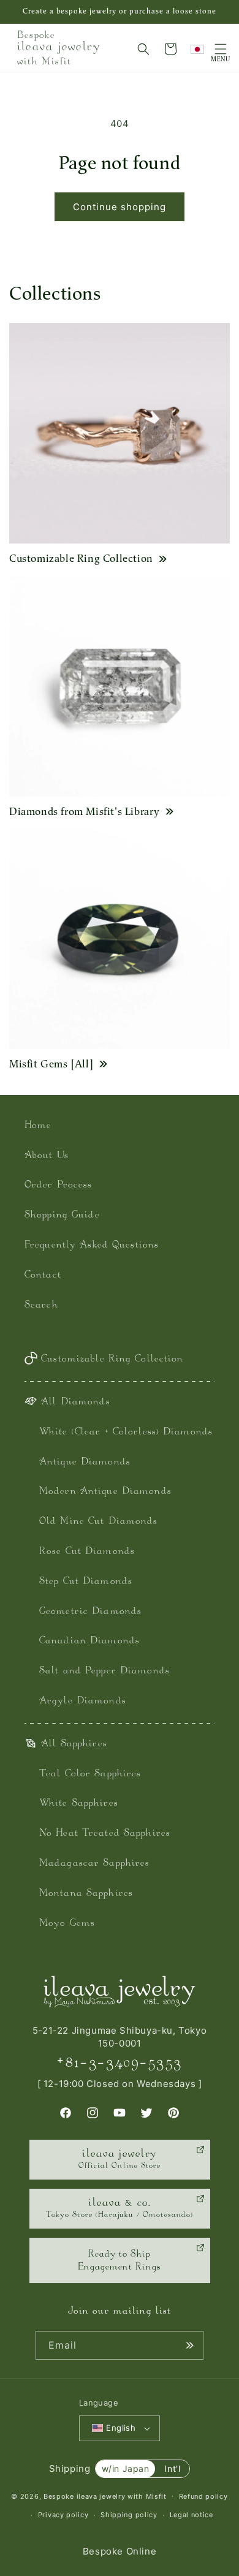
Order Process (59, 1185)
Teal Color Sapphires (90, 1774)
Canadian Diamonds (89, 1641)
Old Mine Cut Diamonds (99, 1522)
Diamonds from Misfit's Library (85, 811)
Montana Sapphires (86, 1894)
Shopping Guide (62, 1215)
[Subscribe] (189, 2345)
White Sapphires (79, 1804)
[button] (143, 49)
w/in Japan (126, 2468)
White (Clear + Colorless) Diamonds (126, 1432)
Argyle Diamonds (83, 1701)
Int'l (172, 2468)
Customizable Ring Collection (81, 558)
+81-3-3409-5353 (120, 2063)
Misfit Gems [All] (51, 1064)
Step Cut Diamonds (86, 1582)
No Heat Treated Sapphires (105, 1834)
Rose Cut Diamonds (87, 1552)
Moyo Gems (67, 1924)
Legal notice (192, 2515)
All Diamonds (75, 1402)
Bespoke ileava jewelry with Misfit (105, 2496)
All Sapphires (74, 1744)
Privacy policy (63, 2515)
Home (38, 1126)
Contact (43, 1275)
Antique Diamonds (85, 1462)
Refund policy (203, 2496)
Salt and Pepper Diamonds (104, 1671)
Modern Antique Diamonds (105, 1492)
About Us (47, 1156)
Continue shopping (120, 207)
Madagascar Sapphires (94, 1864)
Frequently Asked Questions (92, 1245)
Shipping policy (129, 2515)
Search (41, 1305)
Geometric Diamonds (90, 1612)
